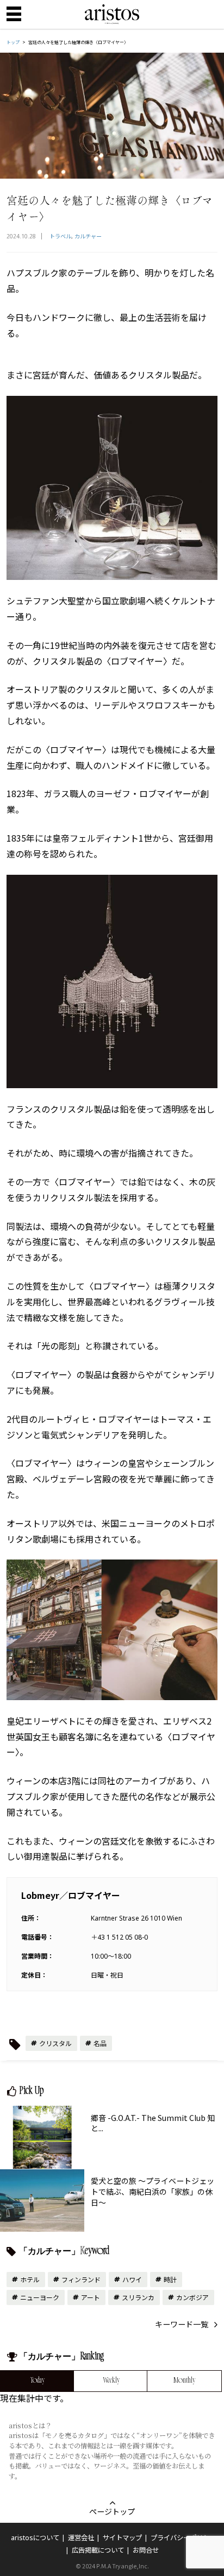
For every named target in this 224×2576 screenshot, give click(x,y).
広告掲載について (98, 2550)
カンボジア (192, 2297)
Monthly (184, 2381)
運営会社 (81, 2538)
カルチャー (88, 236)
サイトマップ (122, 2538)
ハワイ (132, 2279)
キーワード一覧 (182, 2324)
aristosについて (35, 2538)
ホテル (30, 2279)
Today (38, 2381)
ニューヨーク (40, 2297)
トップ (13, 42)
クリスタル (55, 2043)
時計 (170, 2279)
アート (91, 2297)
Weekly (111, 2381)
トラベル (60, 236)
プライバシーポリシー (183, 2538)
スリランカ (138, 2297)
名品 (100, 2043)
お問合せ (146, 2550)
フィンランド (81, 2279)
